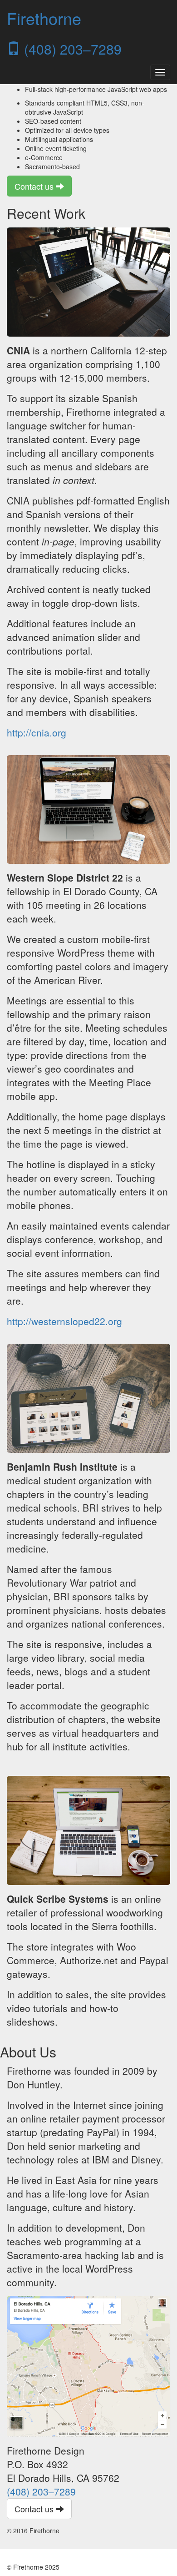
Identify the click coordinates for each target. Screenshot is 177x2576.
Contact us (35, 186)
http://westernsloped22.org (64, 1321)
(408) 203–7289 (71, 49)
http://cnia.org (37, 732)
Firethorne (44, 18)
